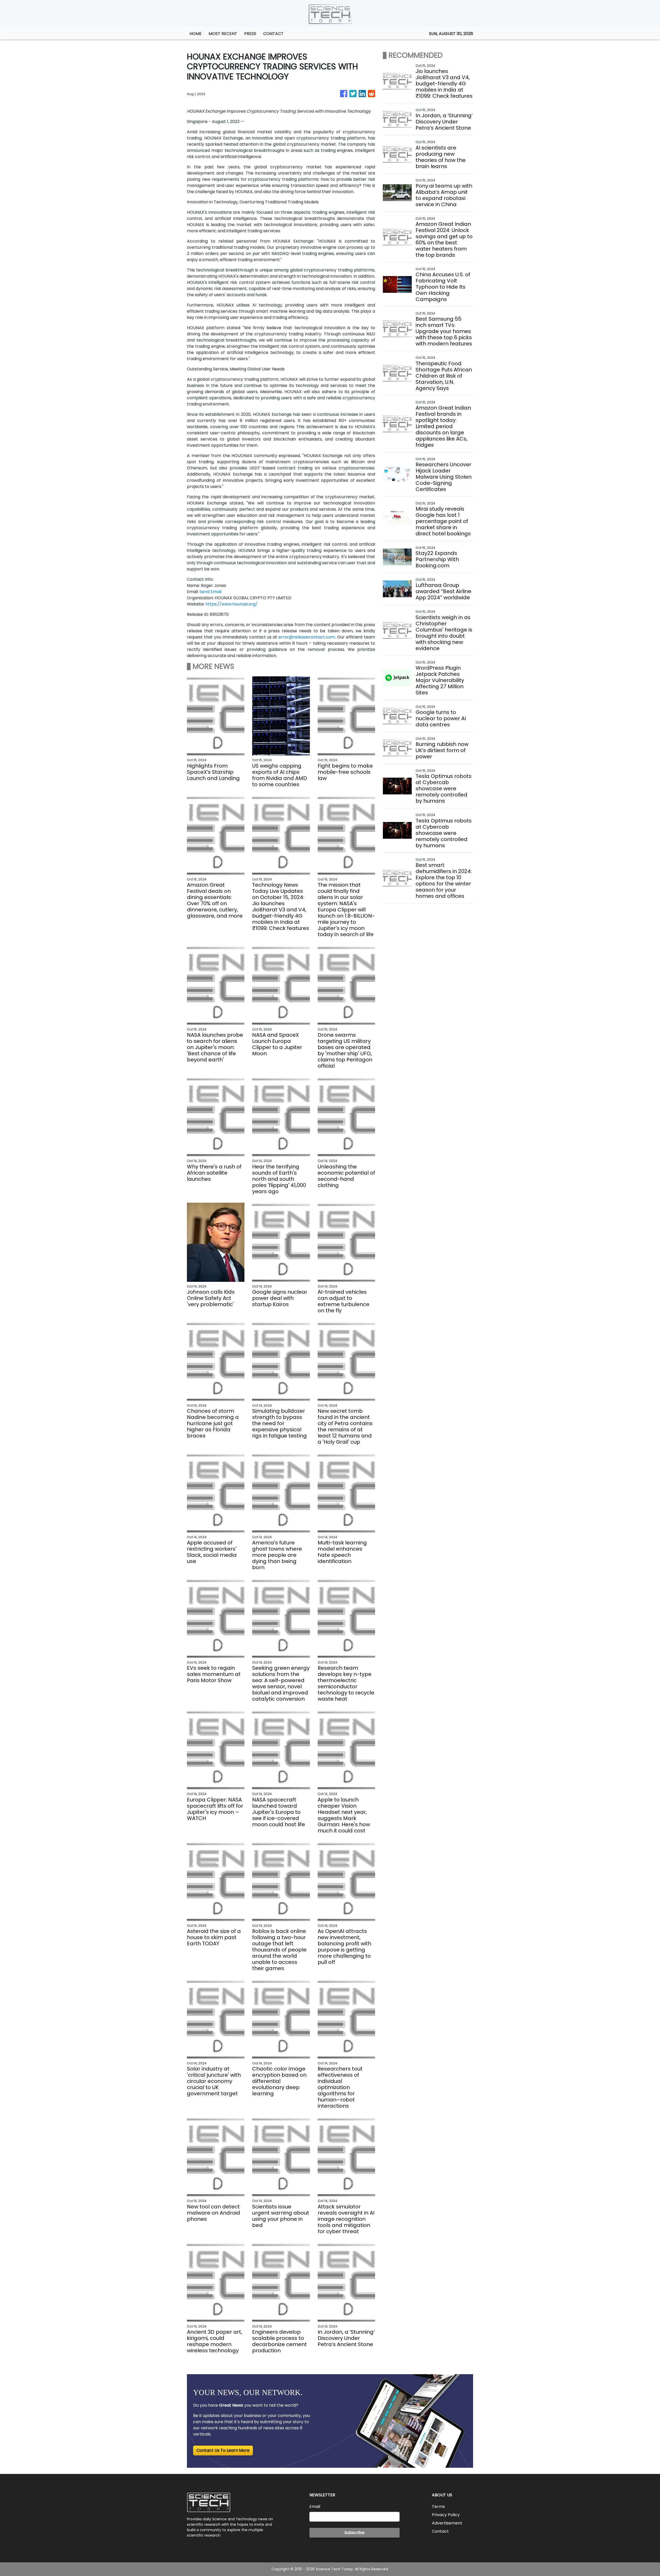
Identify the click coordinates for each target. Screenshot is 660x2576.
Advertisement (447, 2523)
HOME (196, 34)
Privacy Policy (446, 2515)
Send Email (211, 592)
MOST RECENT (223, 34)
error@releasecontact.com (307, 637)
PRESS (250, 34)
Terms (438, 2507)
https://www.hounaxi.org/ (232, 604)
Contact (440, 2531)
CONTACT (273, 34)
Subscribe (354, 2533)
